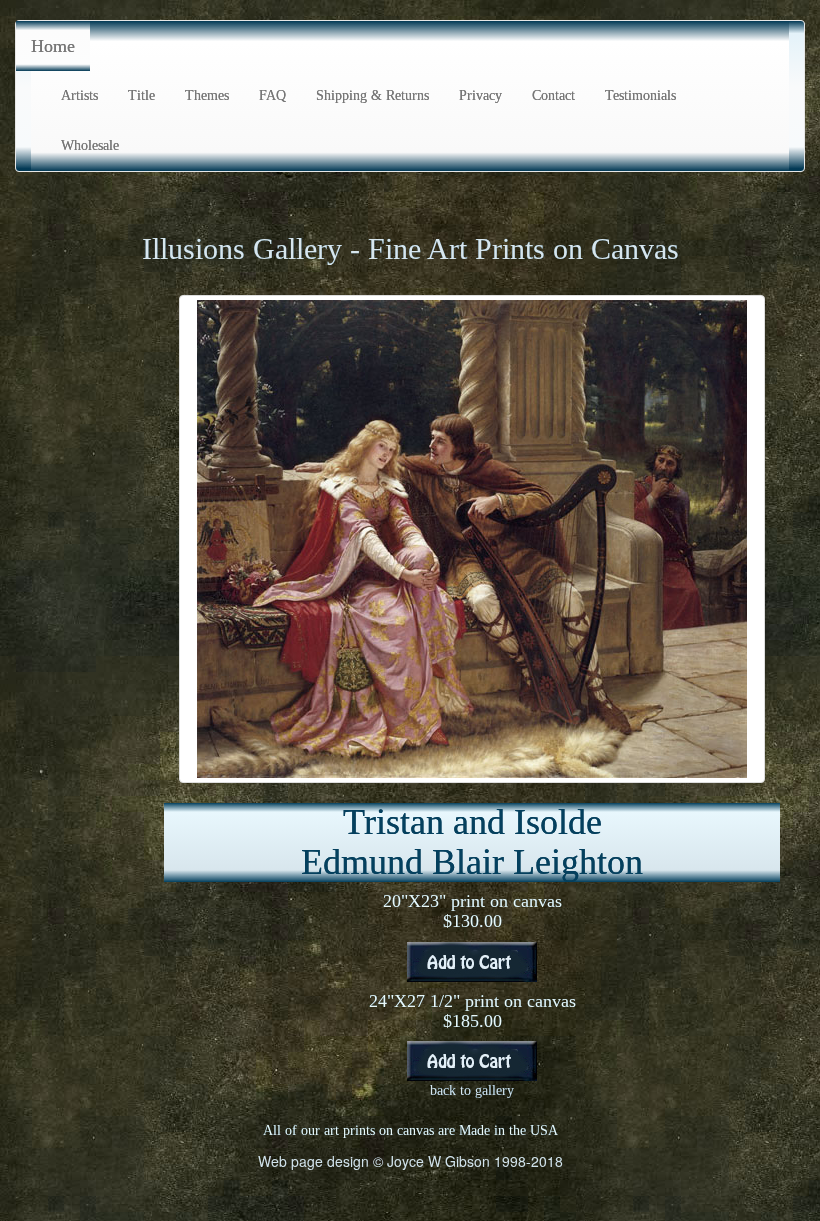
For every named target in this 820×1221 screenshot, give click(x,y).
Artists (79, 95)
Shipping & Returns (372, 95)
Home (53, 46)
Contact (553, 95)
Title (141, 95)
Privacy (480, 95)
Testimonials (640, 95)
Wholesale (90, 145)
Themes (207, 95)
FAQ (272, 95)
